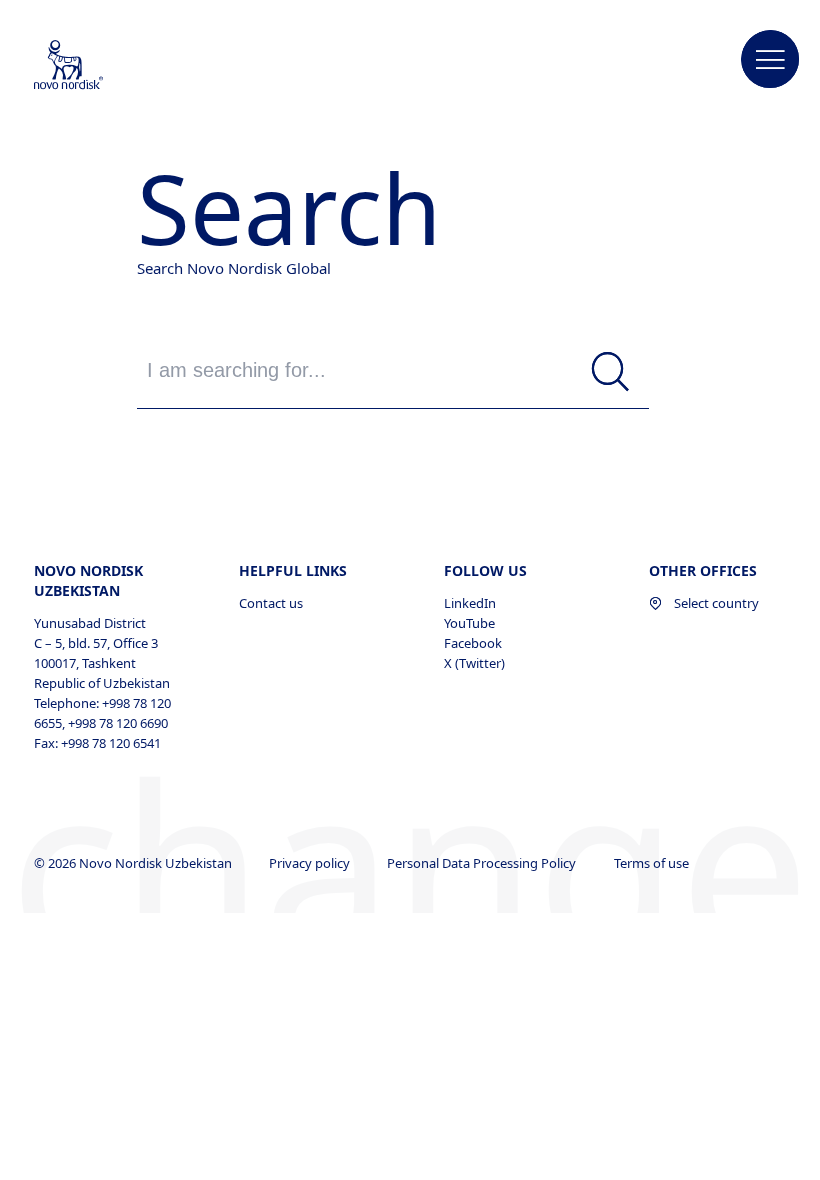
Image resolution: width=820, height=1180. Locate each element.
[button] (771, 60)
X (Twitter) (474, 663)
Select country (716, 603)
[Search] (610, 372)
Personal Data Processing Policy (483, 863)
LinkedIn (470, 603)
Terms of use (653, 863)
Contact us (271, 603)
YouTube (469, 623)
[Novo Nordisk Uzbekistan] (95, 66)
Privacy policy (311, 863)
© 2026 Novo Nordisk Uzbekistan (134, 863)
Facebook (473, 643)
